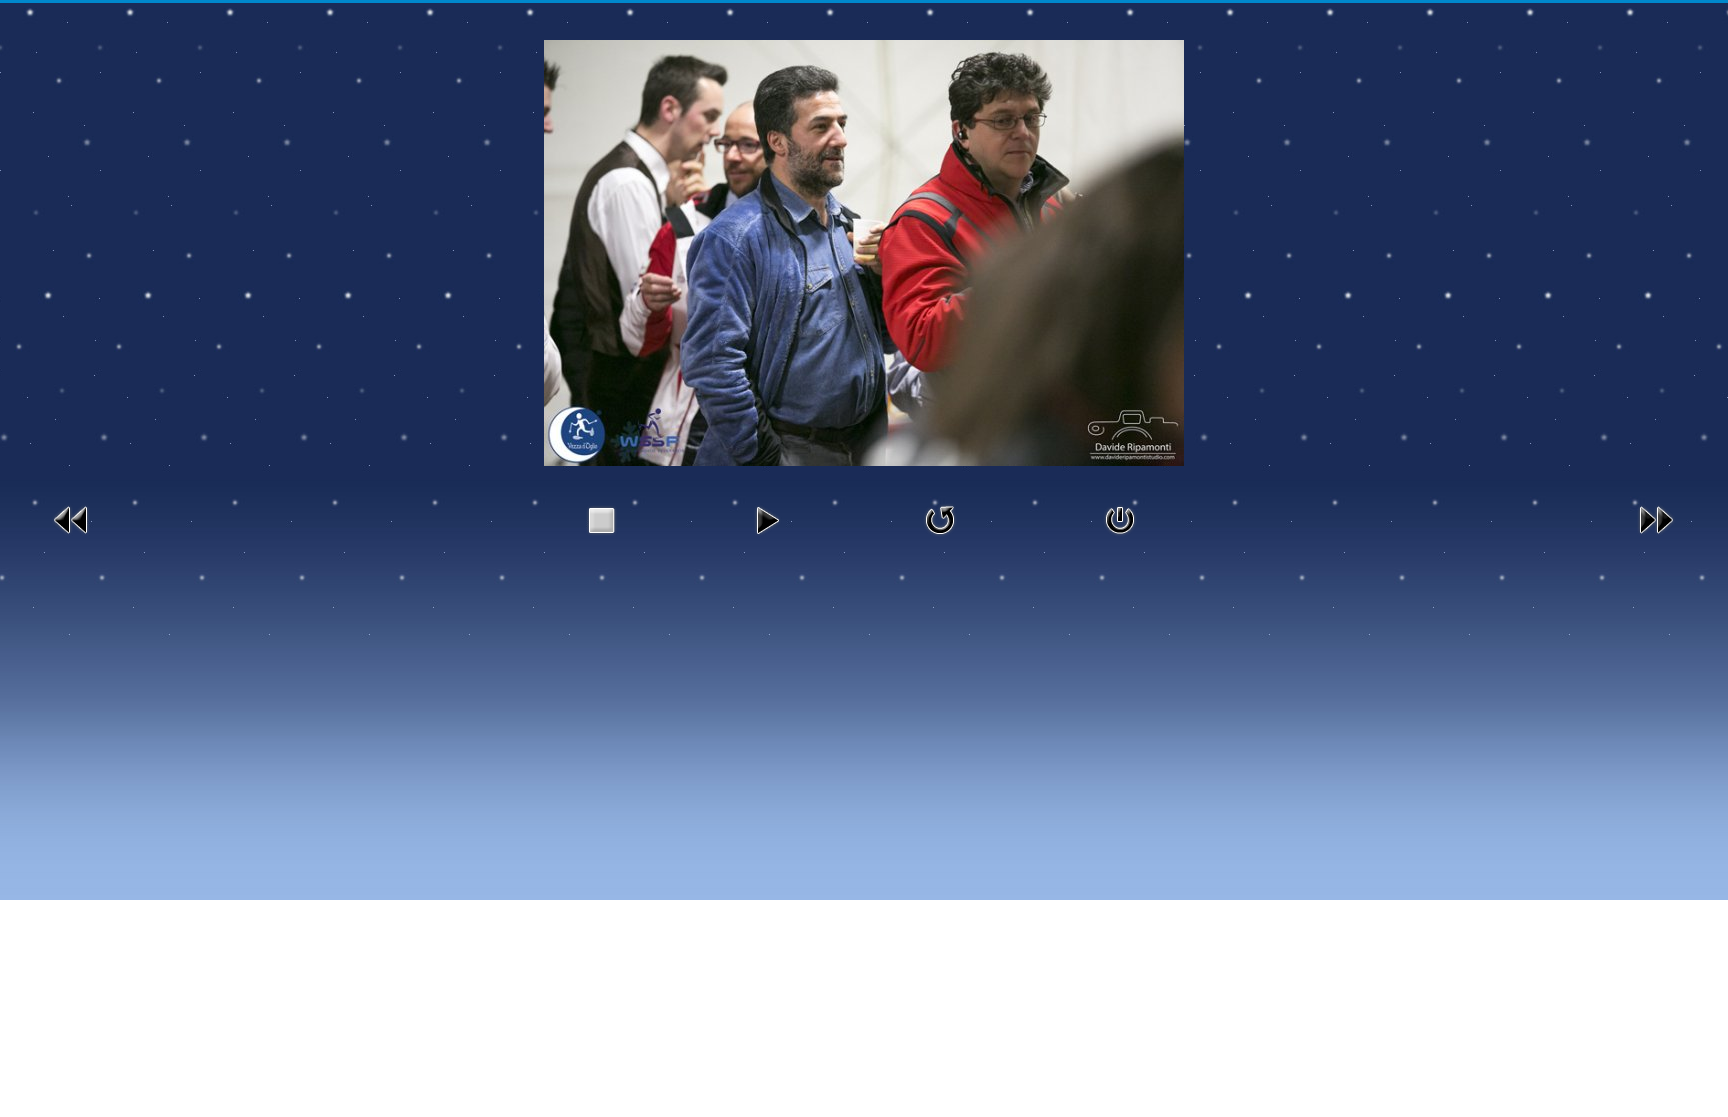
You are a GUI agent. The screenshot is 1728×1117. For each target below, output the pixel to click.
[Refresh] (940, 517)
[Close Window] (1120, 517)
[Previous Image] (72, 517)
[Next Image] (1656, 517)
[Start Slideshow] (767, 517)
